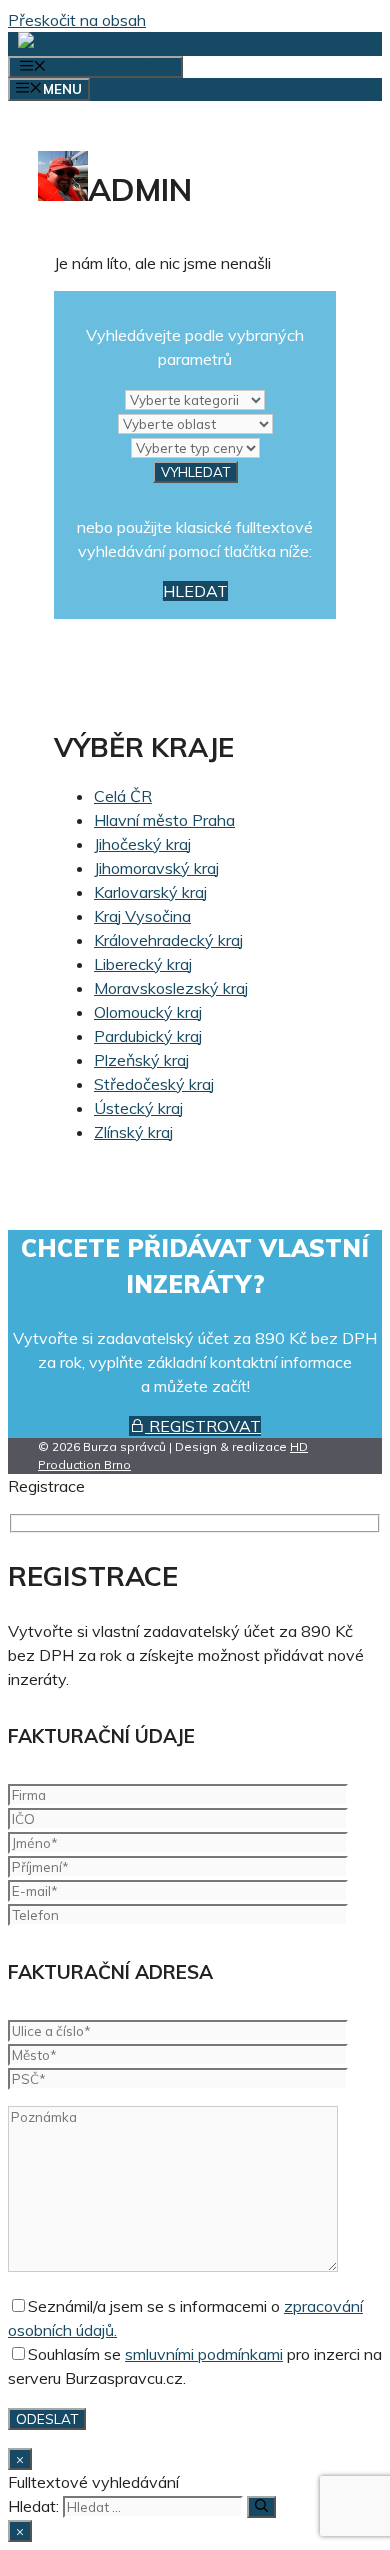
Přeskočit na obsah (77, 20)
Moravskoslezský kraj (171, 988)
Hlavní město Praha (164, 820)
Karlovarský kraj (150, 892)
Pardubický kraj (148, 1036)
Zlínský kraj (133, 1132)
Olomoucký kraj (148, 1012)
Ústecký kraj (138, 1108)
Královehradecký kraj (168, 940)
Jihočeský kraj (142, 844)
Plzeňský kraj (141, 1060)
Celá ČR (123, 796)
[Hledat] (261, 2507)
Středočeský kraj (154, 1084)
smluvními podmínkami (204, 2354)
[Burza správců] (95, 44)
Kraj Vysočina (142, 916)
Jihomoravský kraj (156, 868)
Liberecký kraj (143, 964)
